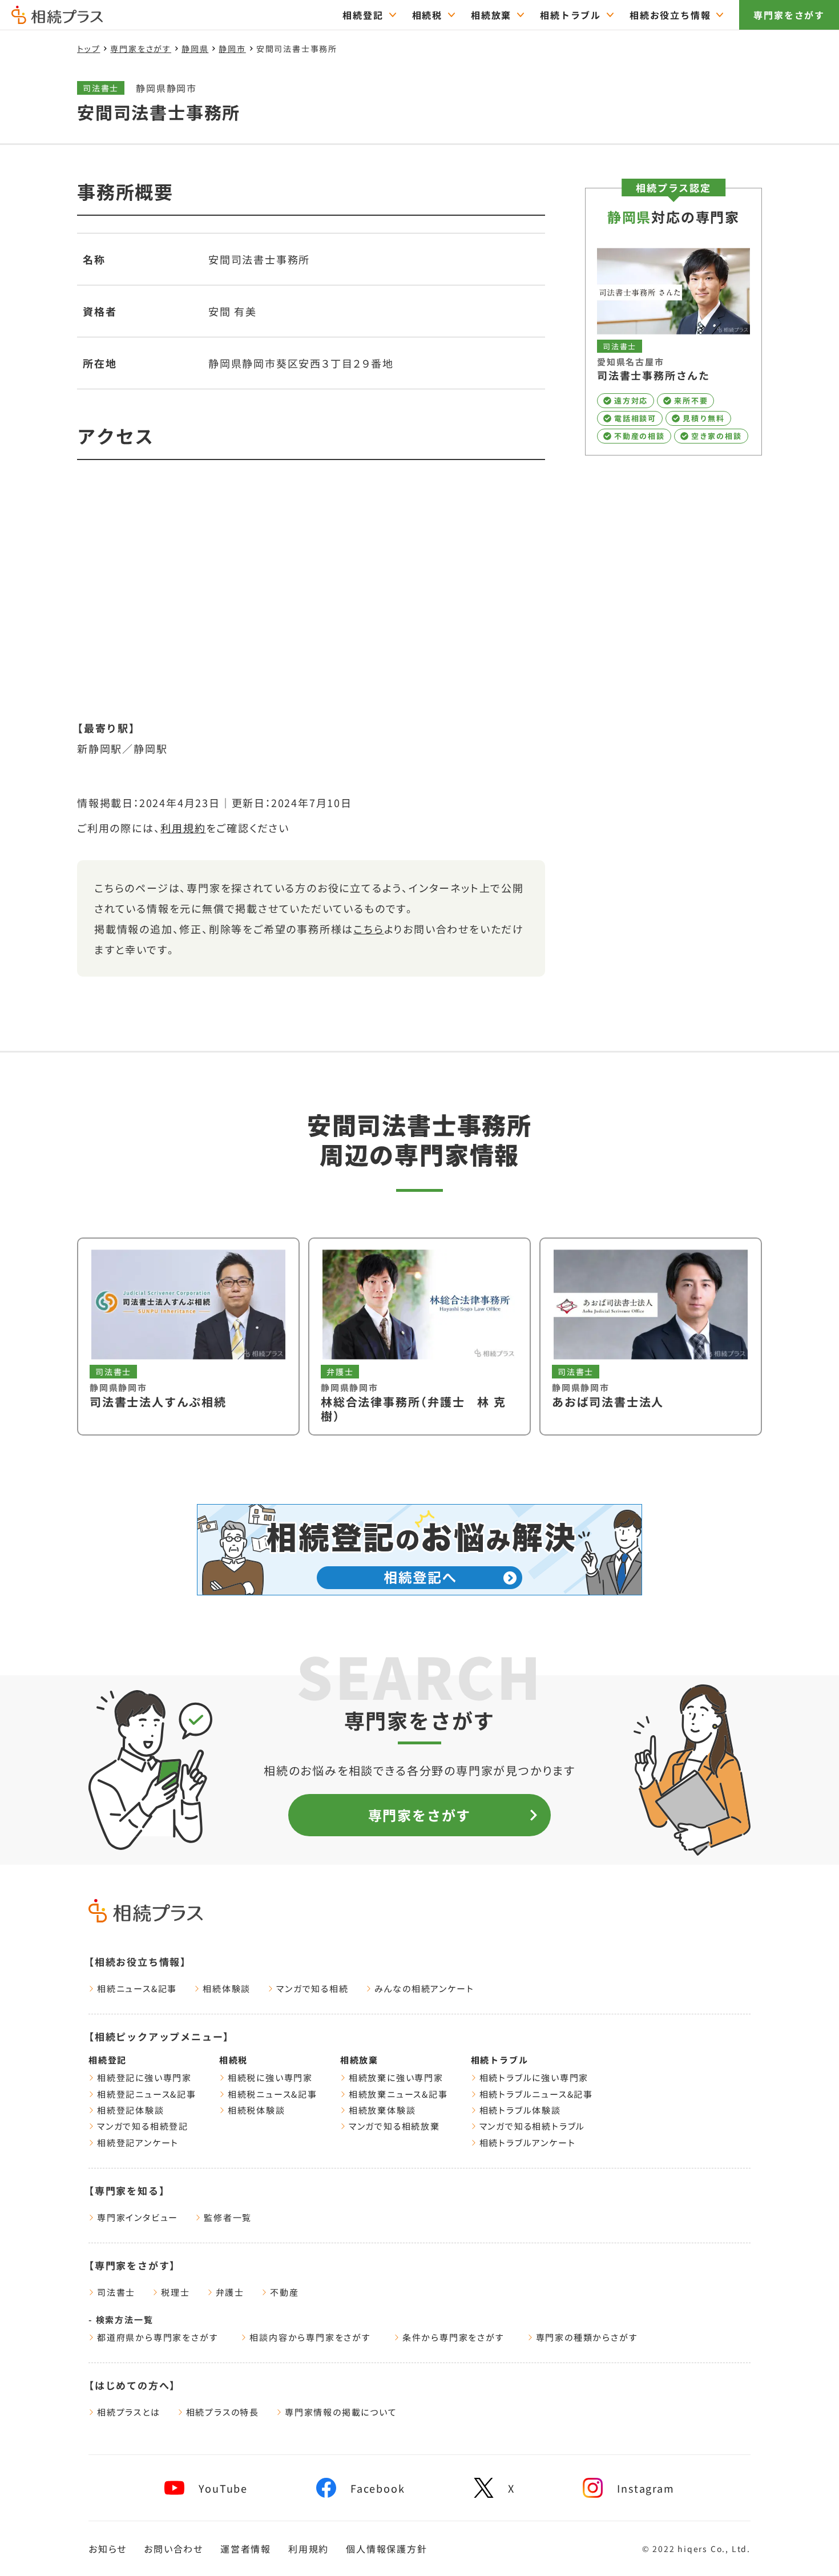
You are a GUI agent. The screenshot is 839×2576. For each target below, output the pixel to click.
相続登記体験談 (131, 2110)
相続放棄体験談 (382, 2110)
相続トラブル (570, 15)
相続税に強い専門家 (270, 2077)
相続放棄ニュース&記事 (398, 2094)
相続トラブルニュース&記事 (536, 2094)
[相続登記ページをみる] (419, 1550)
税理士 (175, 2292)
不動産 (284, 2292)
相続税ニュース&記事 (273, 2094)
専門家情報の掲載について (341, 2412)
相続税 (427, 15)
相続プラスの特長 (223, 2412)
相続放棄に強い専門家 (396, 2077)
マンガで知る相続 (312, 1988)
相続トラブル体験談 (520, 2110)
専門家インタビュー (138, 2217)
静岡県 (195, 49)
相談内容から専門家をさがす (310, 2337)
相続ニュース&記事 (137, 1988)
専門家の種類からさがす (587, 2337)
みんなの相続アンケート (424, 1988)
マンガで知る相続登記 (143, 2126)
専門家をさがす (789, 15)
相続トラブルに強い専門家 (534, 2077)
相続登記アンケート (138, 2142)
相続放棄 (491, 15)
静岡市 (232, 49)
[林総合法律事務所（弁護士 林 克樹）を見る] (419, 1337)
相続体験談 (227, 1988)
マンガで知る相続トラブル (533, 2126)
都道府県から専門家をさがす (158, 2337)
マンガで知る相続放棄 (394, 2126)
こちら (368, 929)
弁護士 (230, 2292)
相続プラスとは (129, 2412)
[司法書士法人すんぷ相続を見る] (188, 1337)
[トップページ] (57, 19)
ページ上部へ (804, 2546)
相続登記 (363, 15)
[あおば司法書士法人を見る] (651, 1337)
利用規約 (183, 828)
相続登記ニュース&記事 (147, 2094)
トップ (88, 49)
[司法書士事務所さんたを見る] (673, 346)
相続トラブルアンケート (528, 2142)
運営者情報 (246, 2549)
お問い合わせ (174, 2549)
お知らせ (108, 2549)
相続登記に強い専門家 (144, 2077)
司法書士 (116, 2292)
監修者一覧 (228, 2217)
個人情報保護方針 (386, 2549)
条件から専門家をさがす (453, 2337)
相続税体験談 (257, 2110)
